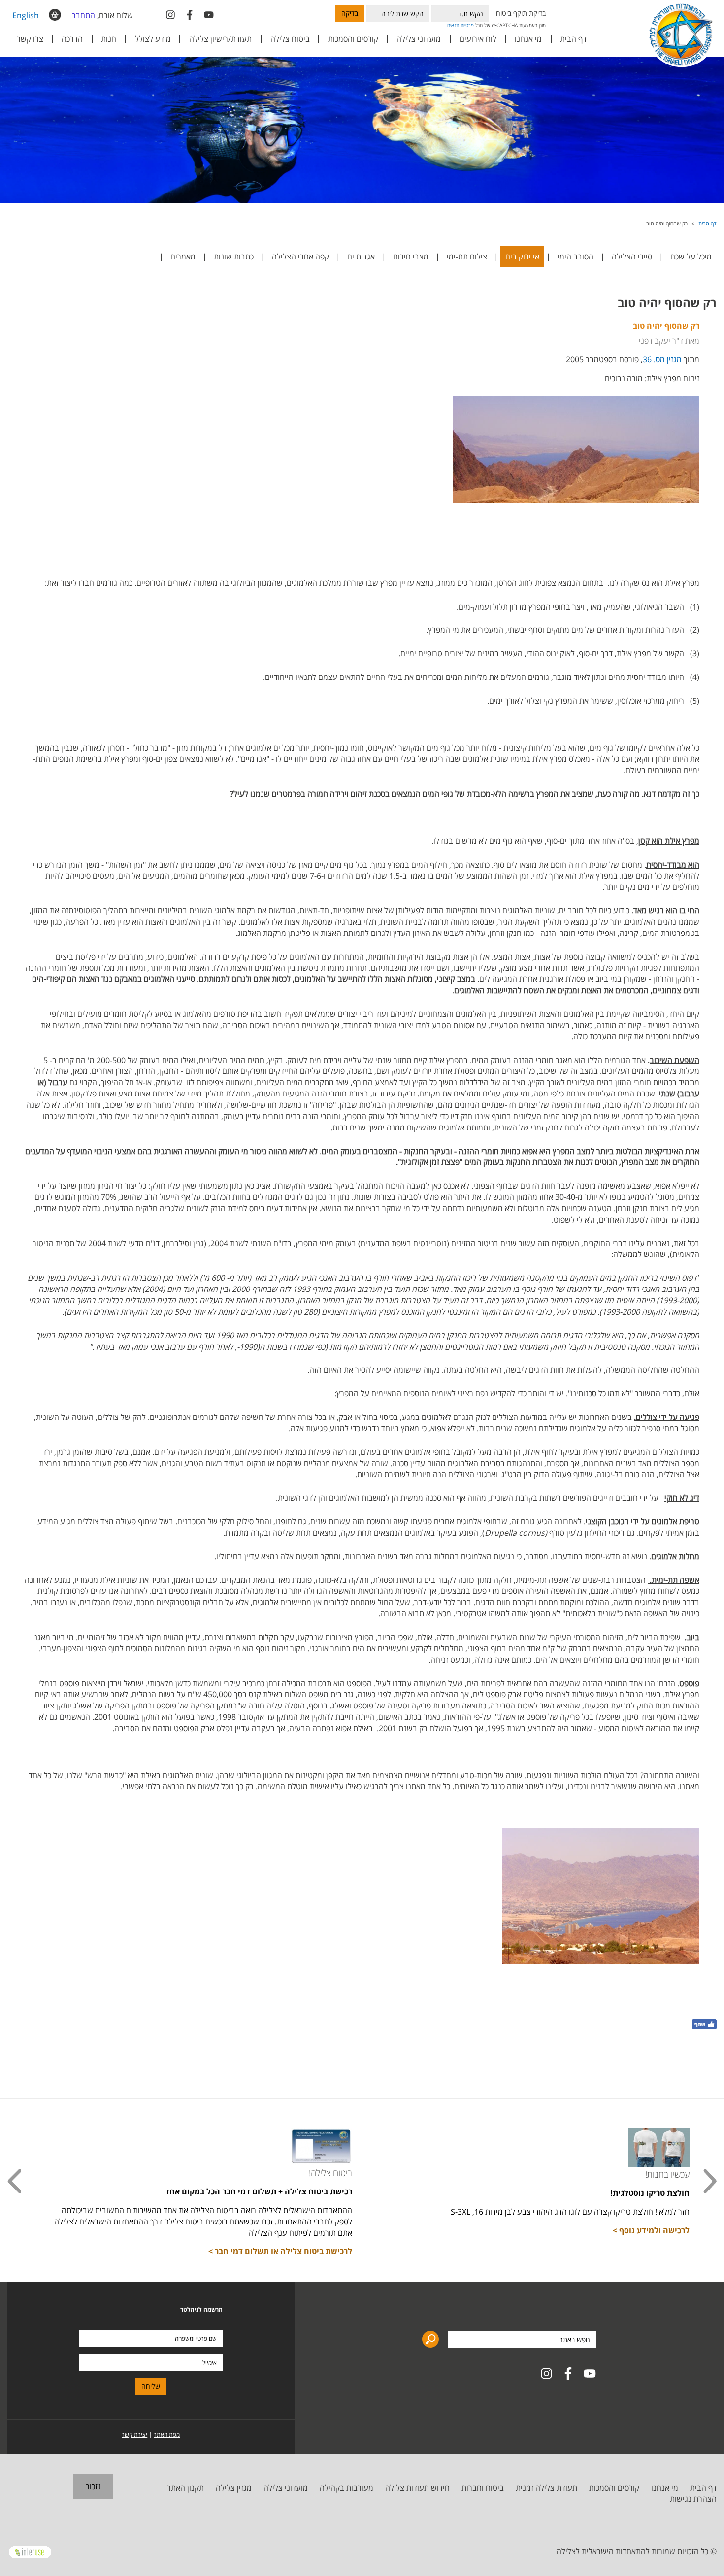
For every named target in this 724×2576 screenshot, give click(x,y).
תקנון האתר (185, 2488)
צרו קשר (30, 39)
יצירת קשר (134, 2434)
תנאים (453, 25)
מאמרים (183, 257)
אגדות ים (361, 257)
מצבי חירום (411, 257)
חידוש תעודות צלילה (417, 2488)
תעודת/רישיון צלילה (220, 39)
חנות (109, 39)
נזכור (93, 2486)
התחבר (83, 15)
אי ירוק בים (522, 257)
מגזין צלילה (234, 2488)
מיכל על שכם (691, 257)
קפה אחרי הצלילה (300, 257)
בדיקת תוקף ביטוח (521, 13)
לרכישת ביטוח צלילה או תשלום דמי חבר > (280, 2251)
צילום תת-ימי (467, 257)
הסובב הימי (576, 257)
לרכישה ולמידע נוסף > (651, 2230)
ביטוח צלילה (290, 39)
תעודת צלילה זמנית (546, 2488)
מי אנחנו (665, 2488)
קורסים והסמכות (353, 39)
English (26, 15)
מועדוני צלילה (286, 2488)
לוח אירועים (478, 39)
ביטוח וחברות (483, 2488)
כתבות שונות (234, 257)
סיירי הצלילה (632, 257)
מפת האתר (167, 2434)
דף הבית (573, 39)
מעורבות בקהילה (346, 2488)
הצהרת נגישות (693, 2499)
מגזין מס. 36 (662, 359)
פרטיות (467, 25)
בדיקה (350, 13)
